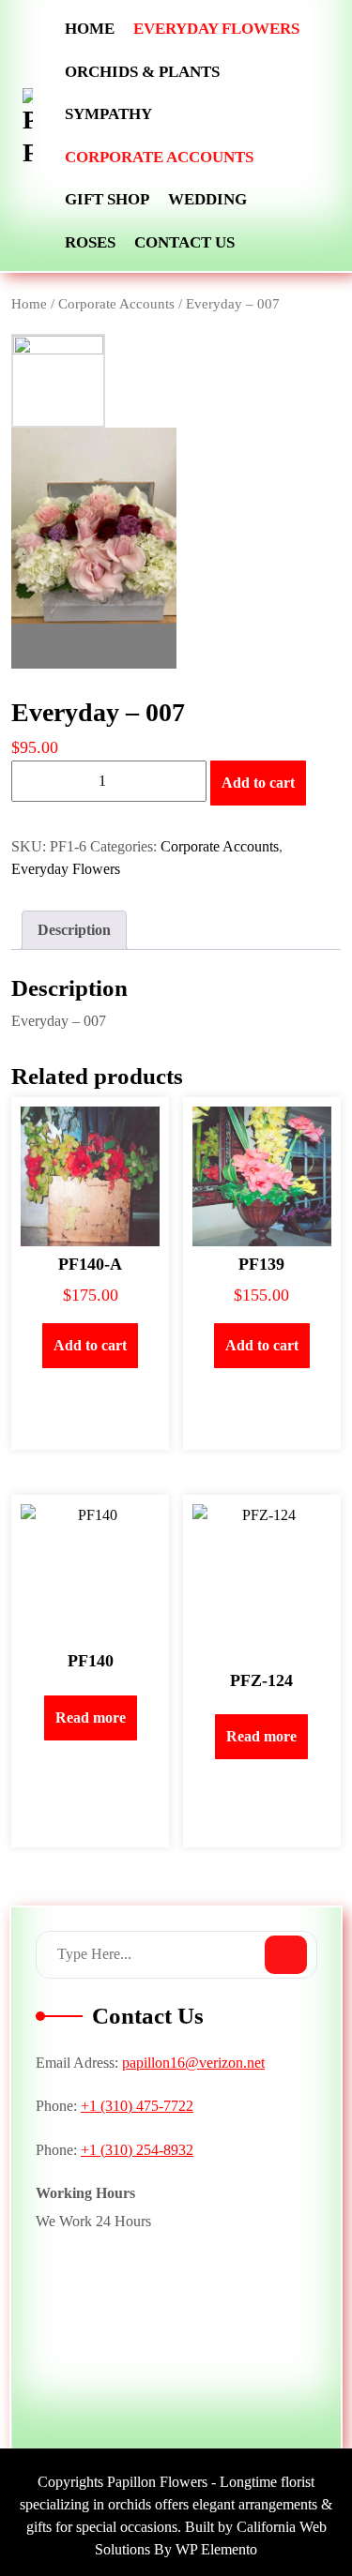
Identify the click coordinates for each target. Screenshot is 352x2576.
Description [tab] (74, 930)
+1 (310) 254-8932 (137, 2150)
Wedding (207, 199)
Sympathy (108, 114)
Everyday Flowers (216, 29)
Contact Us (184, 242)
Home (90, 29)
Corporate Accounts (159, 157)
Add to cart (258, 783)
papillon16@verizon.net (193, 2063)
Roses (90, 242)
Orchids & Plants (142, 72)
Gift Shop (107, 199)
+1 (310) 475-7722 (137, 2106)
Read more (91, 1717)
